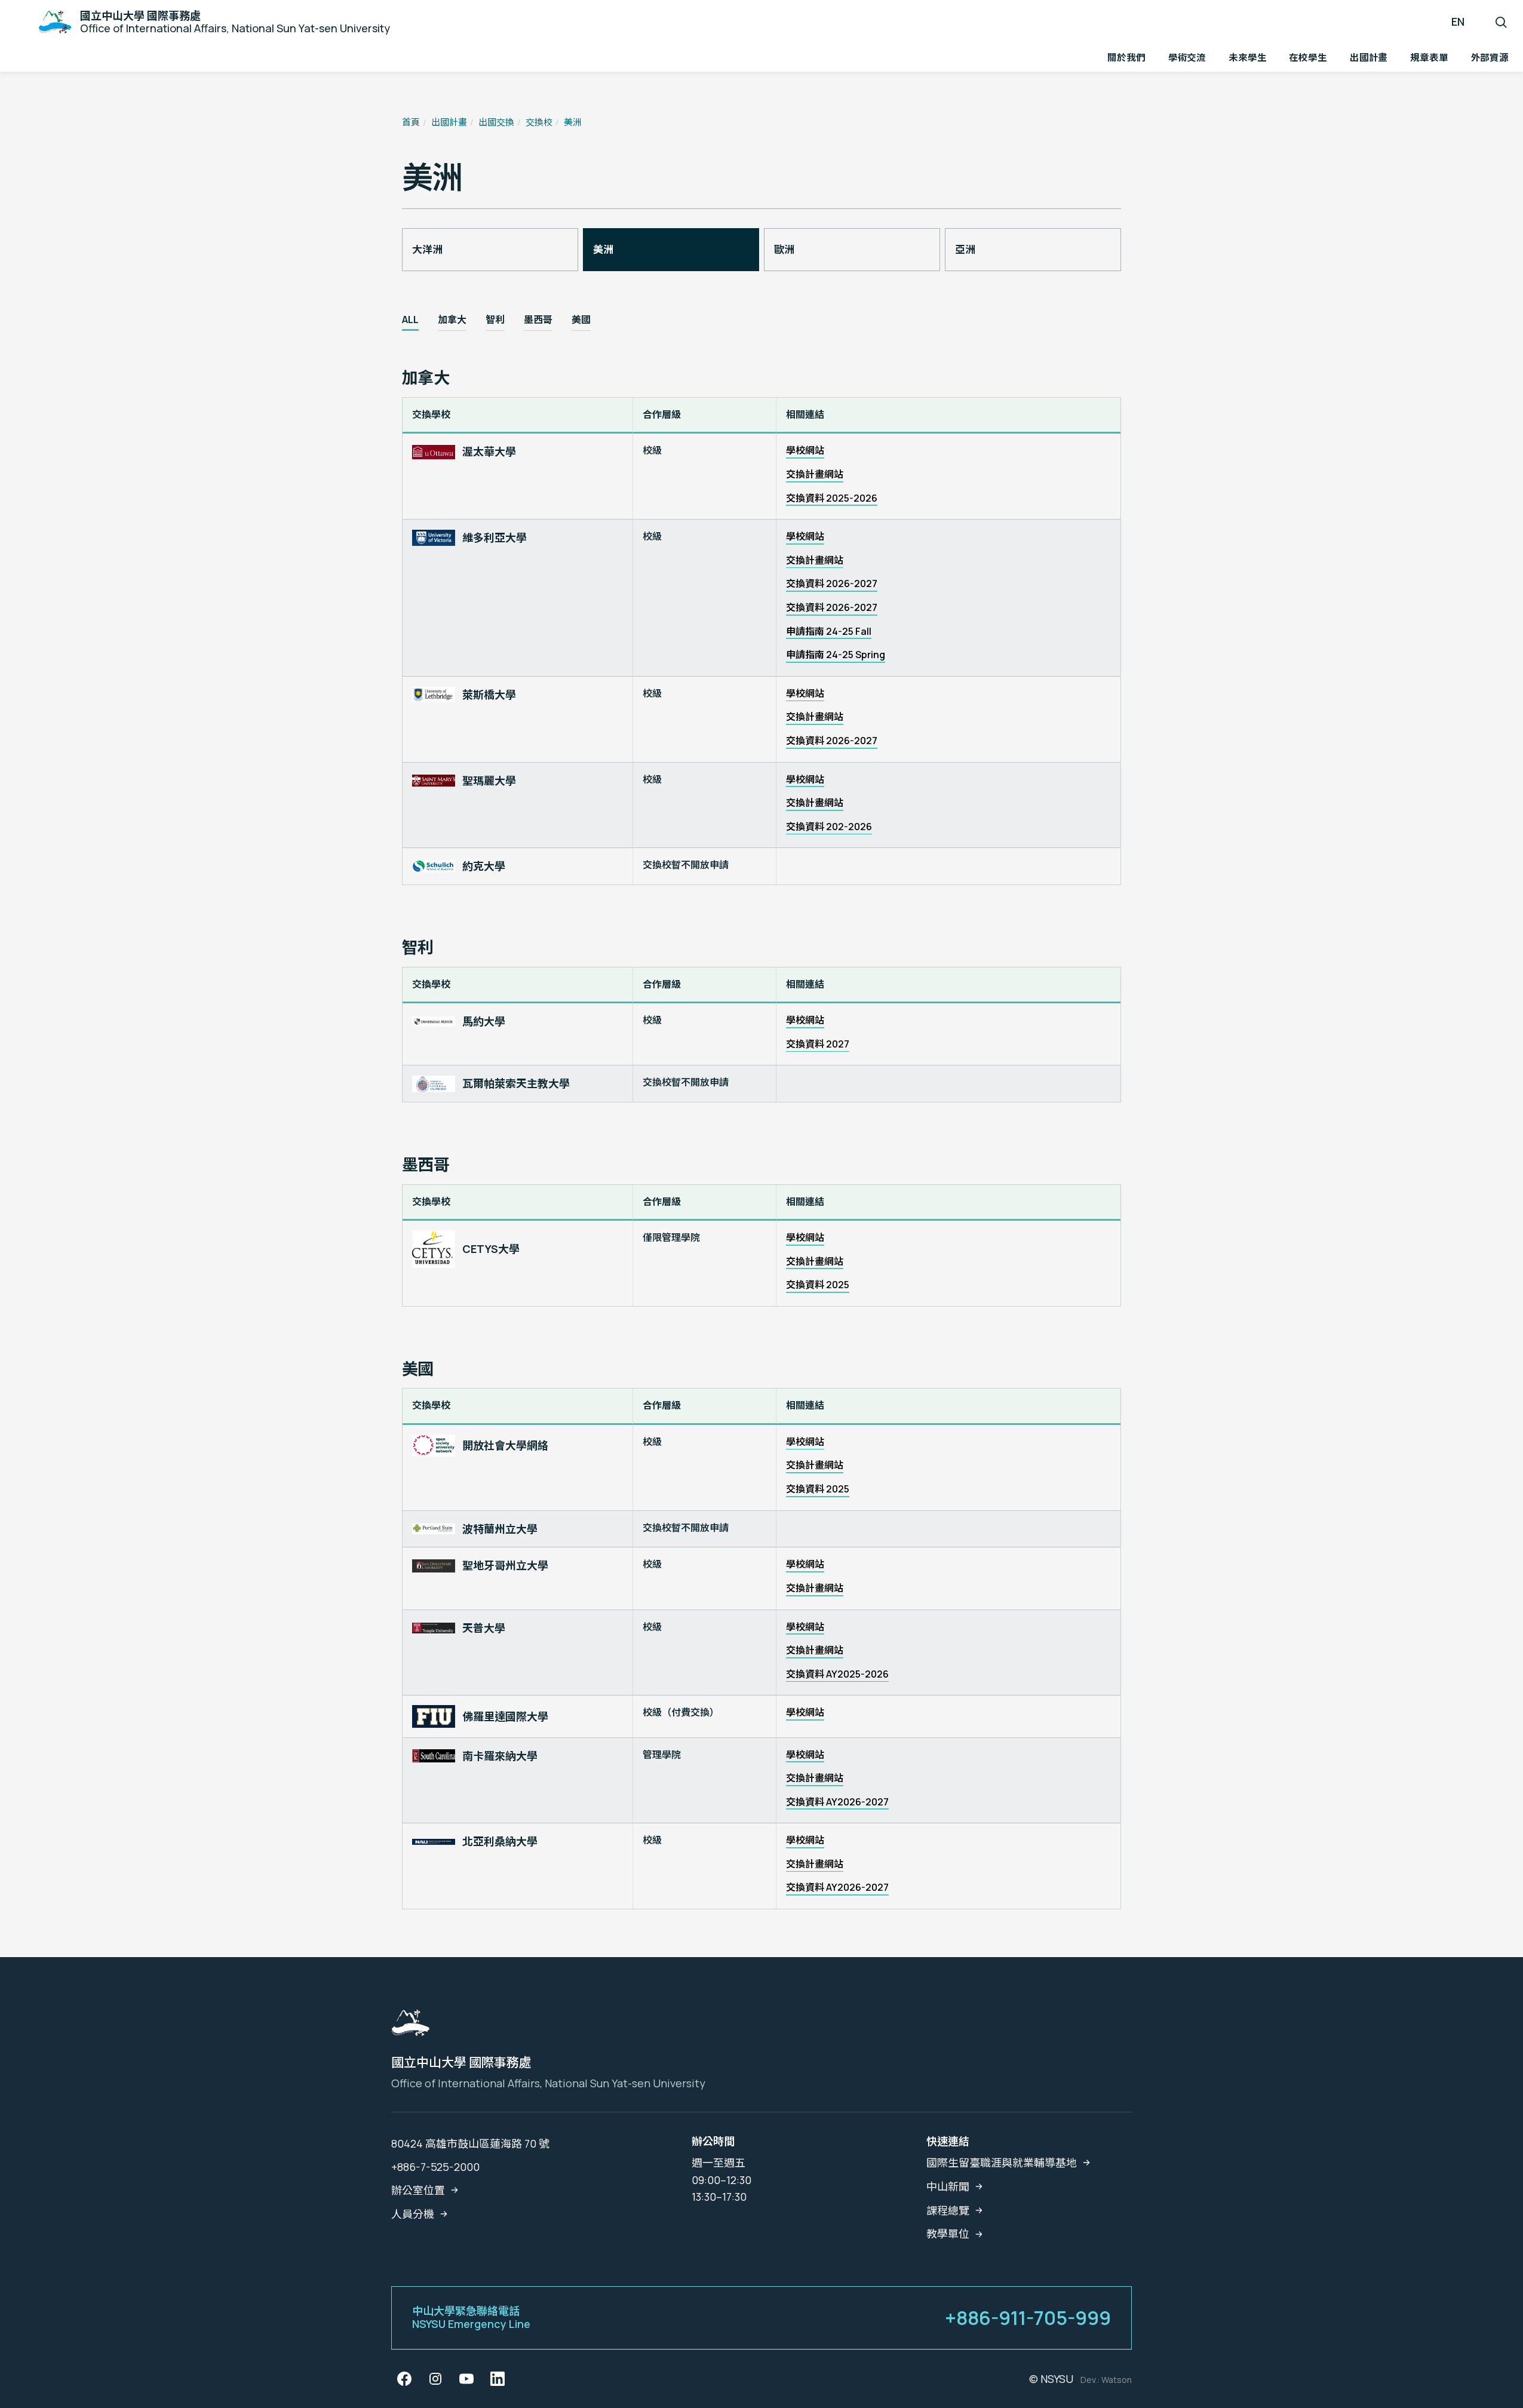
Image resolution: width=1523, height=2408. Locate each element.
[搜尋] (1501, 22)
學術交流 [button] (1187, 57)
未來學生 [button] (1247, 57)
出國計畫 (449, 122)
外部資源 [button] (1490, 57)
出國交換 (496, 122)
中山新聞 (948, 2186)
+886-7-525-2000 (435, 2167)
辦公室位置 (418, 2190)
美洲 (573, 122)
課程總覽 (948, 2210)
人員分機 (413, 2214)
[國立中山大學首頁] (410, 2026)
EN (1458, 21)
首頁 (411, 122)
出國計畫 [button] (1369, 57)
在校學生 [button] (1308, 57)
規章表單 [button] (1429, 57)
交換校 (539, 122)
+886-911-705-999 (1028, 2318)
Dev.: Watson (1106, 2380)
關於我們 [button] (1126, 57)
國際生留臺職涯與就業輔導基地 (1002, 2163)
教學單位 (948, 2234)
